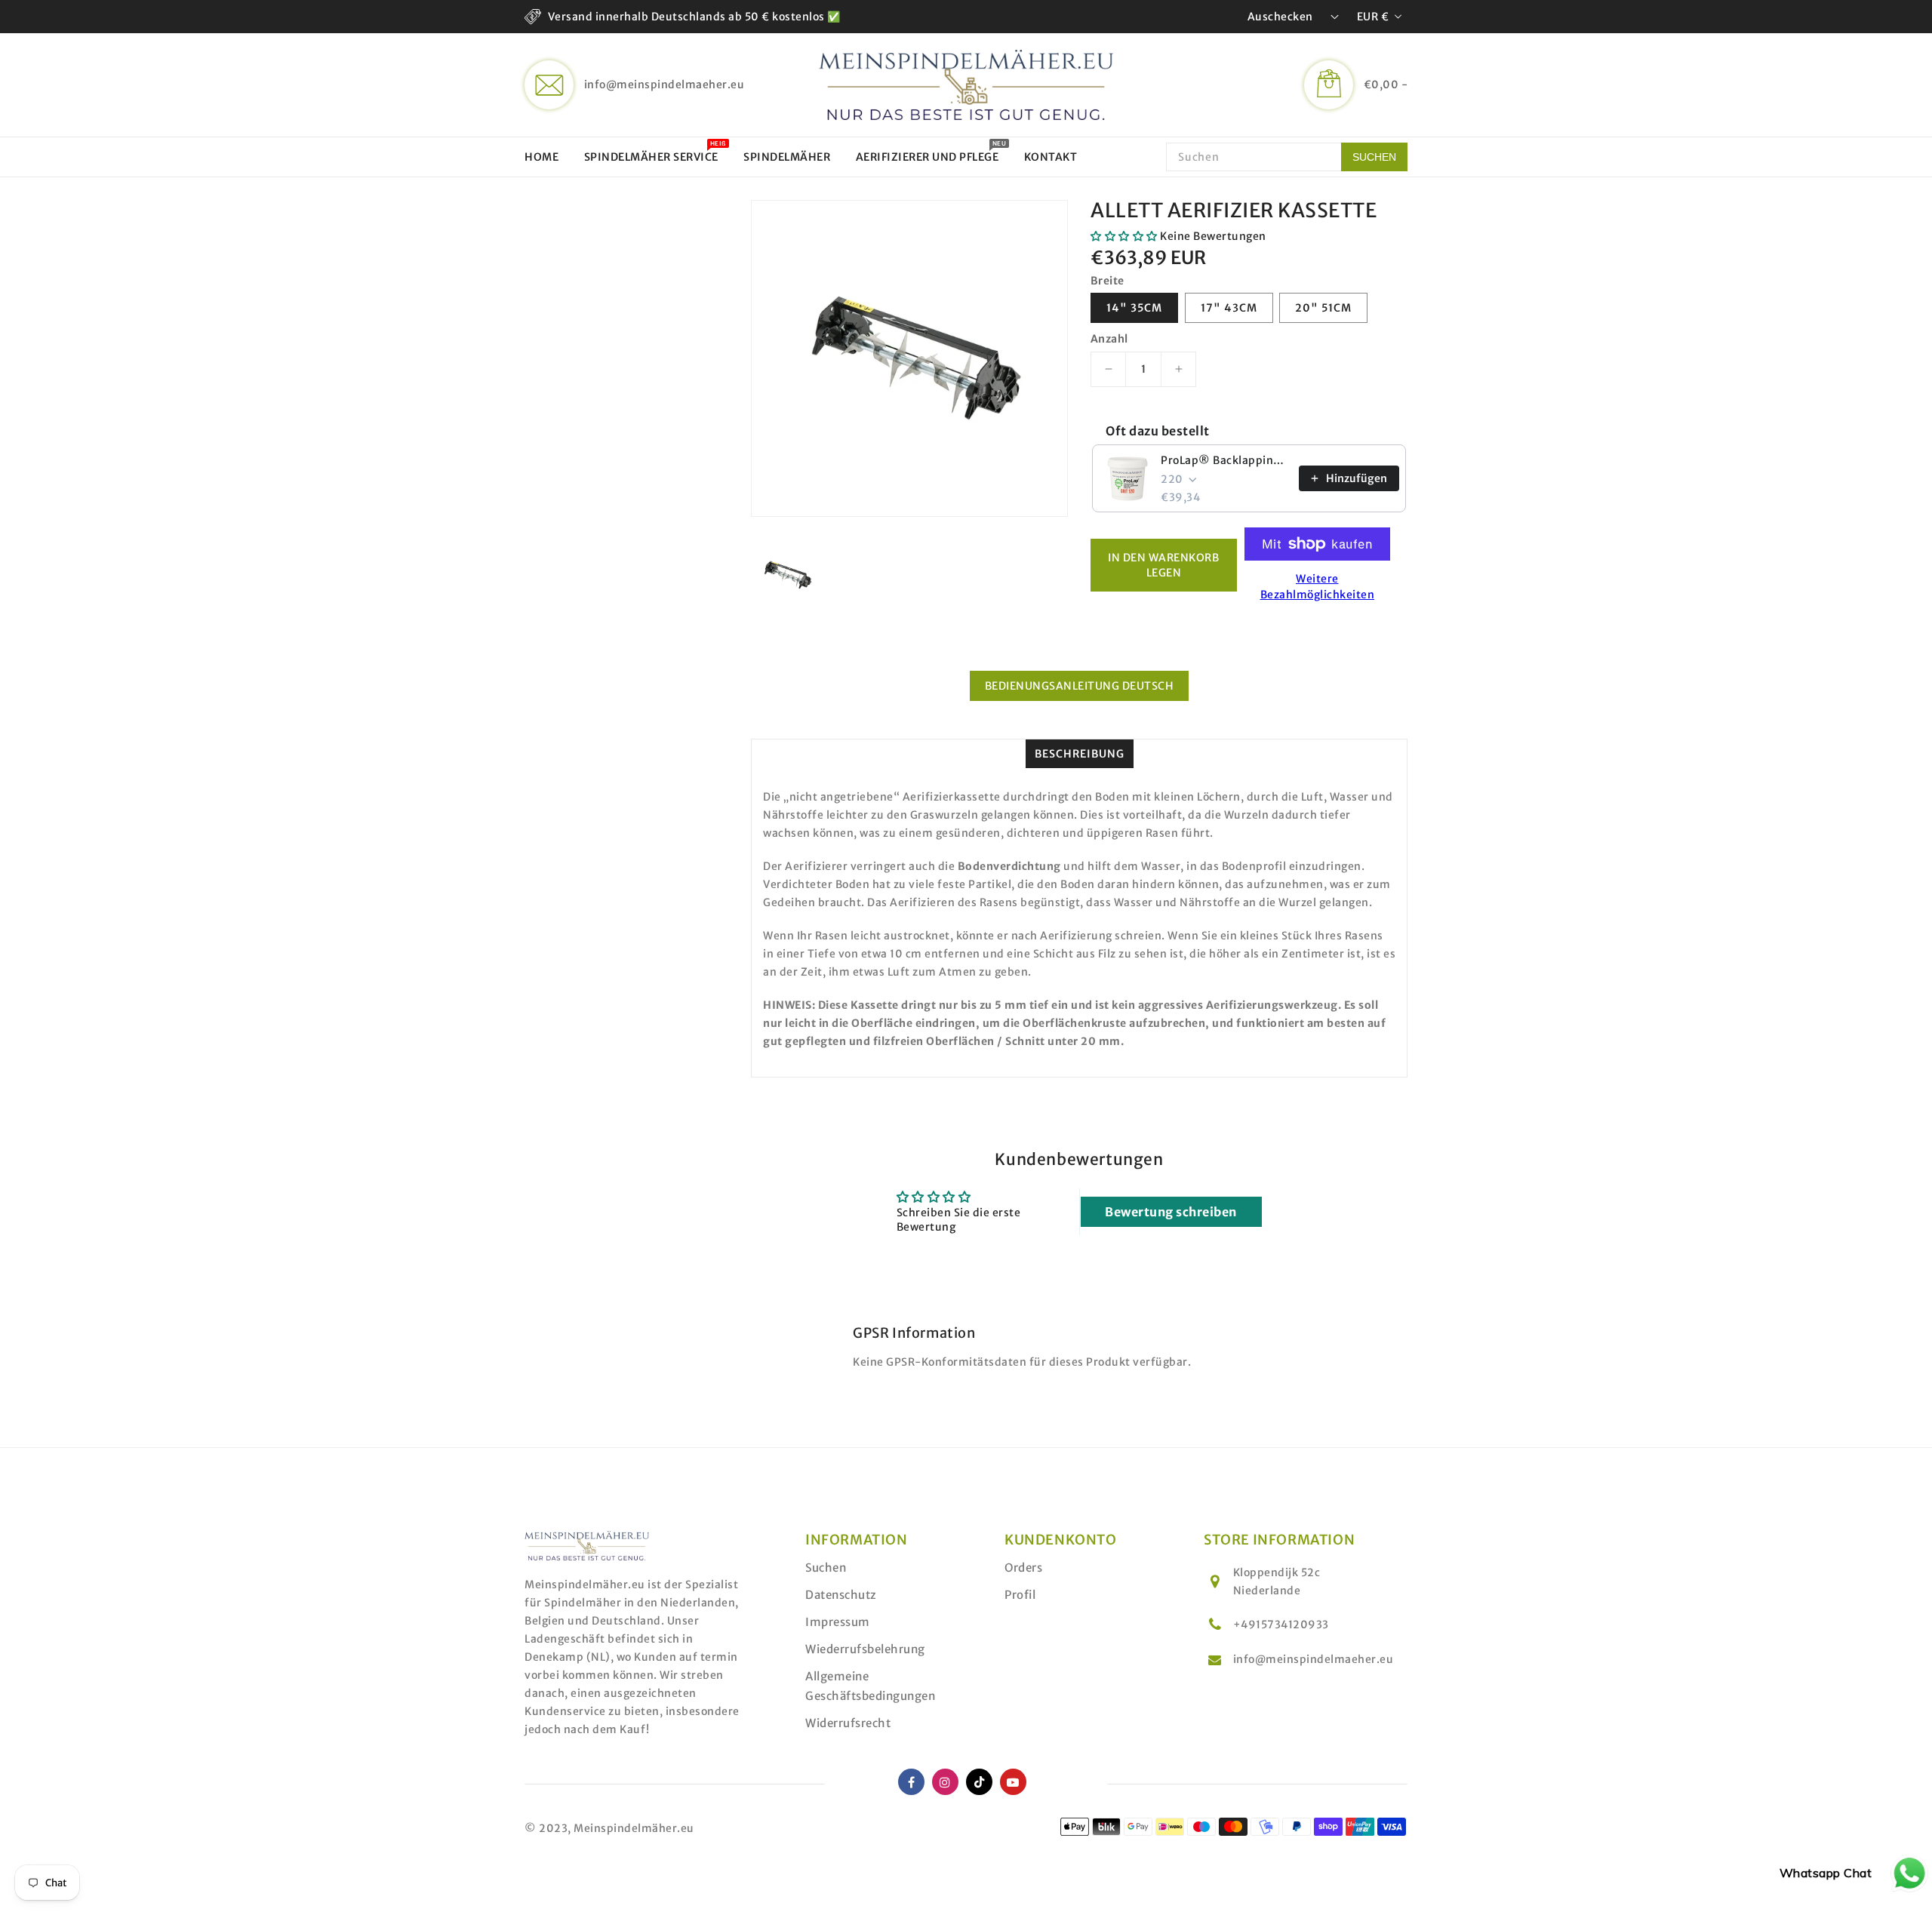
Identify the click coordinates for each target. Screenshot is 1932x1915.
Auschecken (1280, 17)
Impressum (838, 1622)
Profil (1020, 1595)
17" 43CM (1229, 308)
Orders (1023, 1568)
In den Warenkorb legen (1163, 565)
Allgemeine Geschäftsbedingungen (870, 1686)
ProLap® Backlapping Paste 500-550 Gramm (1225, 460)
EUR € (1373, 17)
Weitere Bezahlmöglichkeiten (1318, 587)
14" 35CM (1134, 308)
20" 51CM (1323, 308)
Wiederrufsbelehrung (865, 1649)
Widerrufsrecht (848, 1723)
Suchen (826, 1568)
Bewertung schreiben (1171, 1212)
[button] (1124, 236)
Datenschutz (841, 1595)
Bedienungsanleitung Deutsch (1080, 686)
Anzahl (1109, 339)
